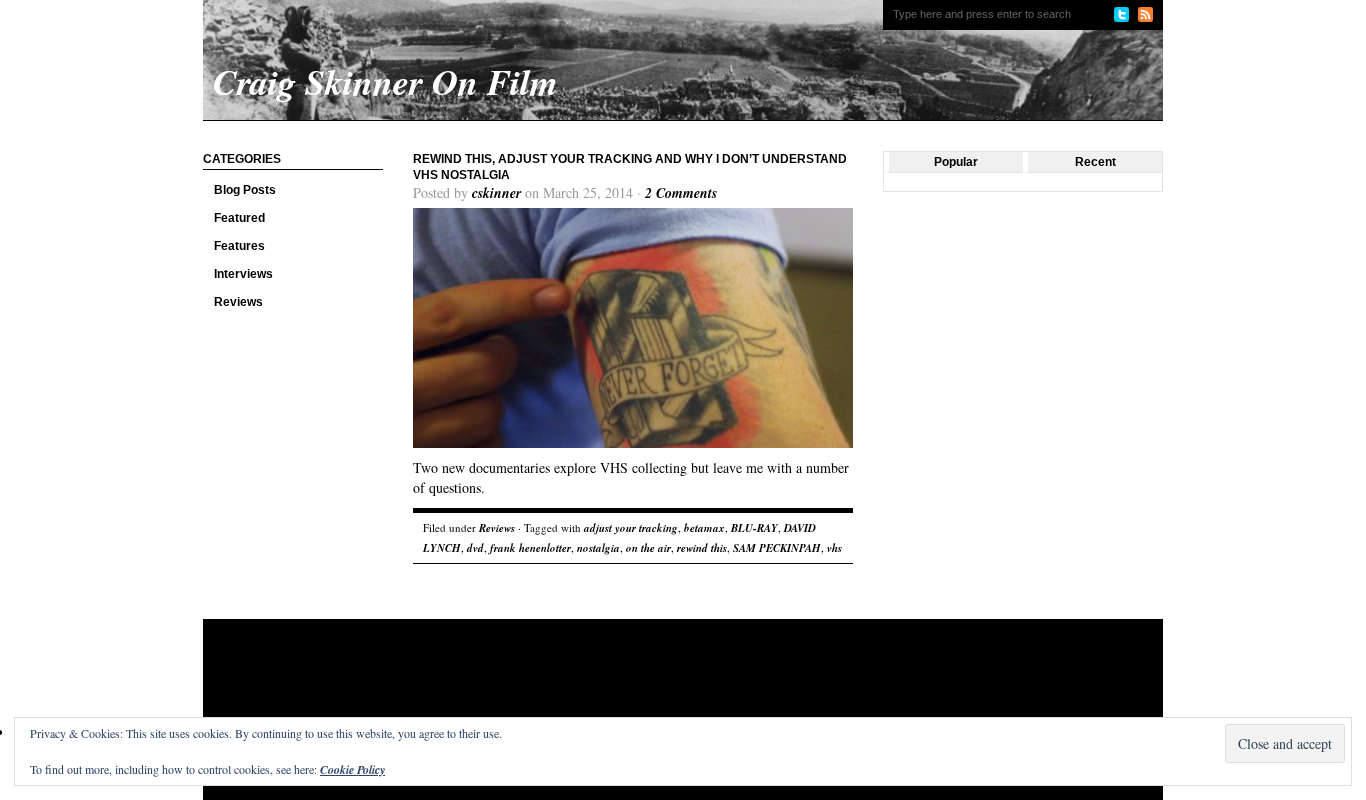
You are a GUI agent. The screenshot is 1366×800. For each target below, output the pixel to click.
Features (239, 246)
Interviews (243, 274)
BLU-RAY (754, 528)
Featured (239, 218)
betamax (704, 528)
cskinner (496, 193)
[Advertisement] (587, 684)
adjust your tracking (631, 528)
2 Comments (681, 193)
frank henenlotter (530, 548)
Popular (956, 162)
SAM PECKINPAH (777, 548)
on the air (648, 548)
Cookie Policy (352, 769)
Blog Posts (245, 190)
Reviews (238, 302)
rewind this (702, 548)
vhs (834, 548)
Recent (1095, 162)
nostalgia (598, 548)
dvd (475, 548)
